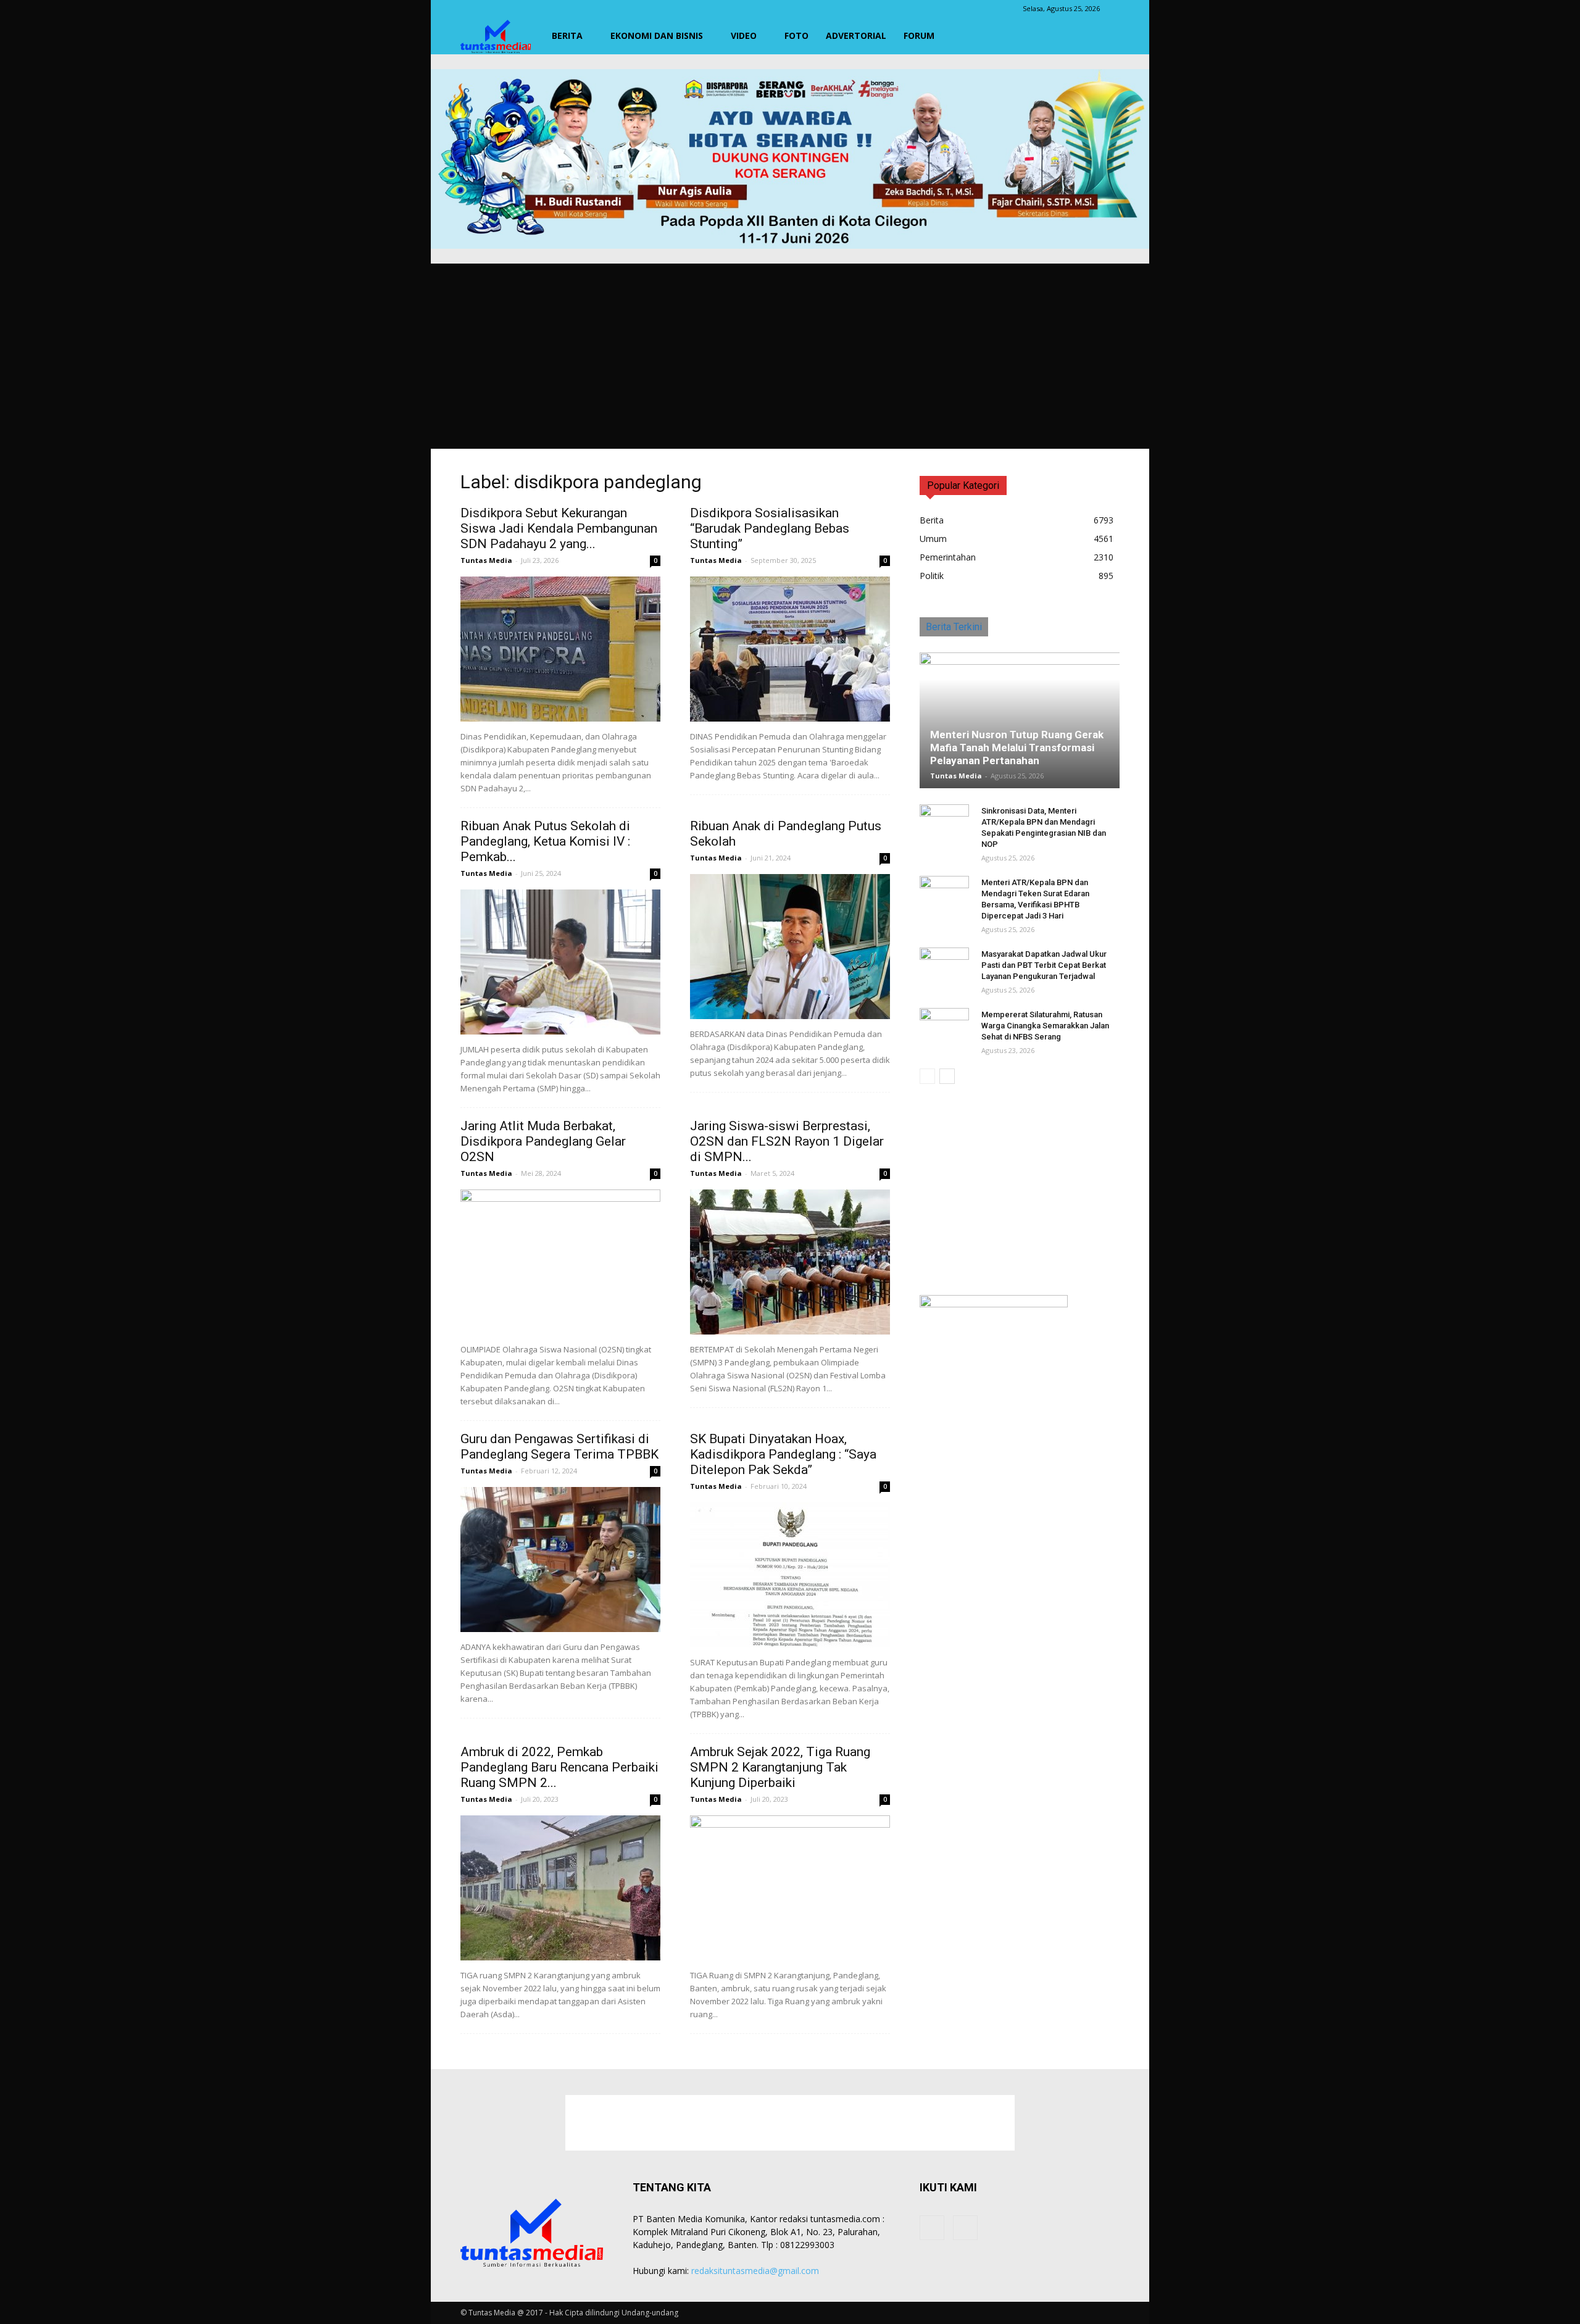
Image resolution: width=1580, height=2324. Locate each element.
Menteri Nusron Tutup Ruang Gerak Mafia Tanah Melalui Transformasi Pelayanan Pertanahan (1017, 748)
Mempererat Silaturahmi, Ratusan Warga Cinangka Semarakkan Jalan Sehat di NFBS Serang (1045, 1026)
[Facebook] (932, 2228)
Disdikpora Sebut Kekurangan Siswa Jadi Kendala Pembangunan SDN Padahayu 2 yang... (559, 528)
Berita (567, 35)
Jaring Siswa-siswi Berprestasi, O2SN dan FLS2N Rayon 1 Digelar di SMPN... (787, 1141)
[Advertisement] (790, 356)
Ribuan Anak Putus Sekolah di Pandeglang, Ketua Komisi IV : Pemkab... (545, 841)
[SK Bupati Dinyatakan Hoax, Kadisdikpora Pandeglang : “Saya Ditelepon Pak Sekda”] (790, 1575)
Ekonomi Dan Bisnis (657, 35)
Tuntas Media (486, 560)
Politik (932, 576)
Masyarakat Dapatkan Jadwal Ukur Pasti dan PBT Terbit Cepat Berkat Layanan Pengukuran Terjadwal (1044, 965)
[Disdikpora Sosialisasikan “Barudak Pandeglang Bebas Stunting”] (790, 649)
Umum (933, 539)
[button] (1105, 36)
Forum (919, 35)
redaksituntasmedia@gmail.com (755, 2271)
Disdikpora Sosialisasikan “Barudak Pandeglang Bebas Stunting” (770, 528)
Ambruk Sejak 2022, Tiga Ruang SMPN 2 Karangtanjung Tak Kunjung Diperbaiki (780, 1767)
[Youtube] (965, 2228)
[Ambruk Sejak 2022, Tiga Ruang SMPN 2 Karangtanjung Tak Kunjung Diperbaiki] (790, 1888)
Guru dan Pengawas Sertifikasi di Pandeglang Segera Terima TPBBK (559, 1447)
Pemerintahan (948, 557)
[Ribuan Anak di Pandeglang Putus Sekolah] (790, 947)
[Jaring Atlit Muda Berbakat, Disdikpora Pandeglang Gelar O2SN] (560, 1262)
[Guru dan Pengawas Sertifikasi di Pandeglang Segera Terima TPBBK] (560, 1560)
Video (744, 35)
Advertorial (856, 35)
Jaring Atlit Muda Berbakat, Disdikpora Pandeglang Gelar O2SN (543, 1141)
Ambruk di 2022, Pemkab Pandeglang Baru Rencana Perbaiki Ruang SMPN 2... (559, 1767)
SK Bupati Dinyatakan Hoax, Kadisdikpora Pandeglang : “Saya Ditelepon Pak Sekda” (783, 1454)
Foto (796, 35)
